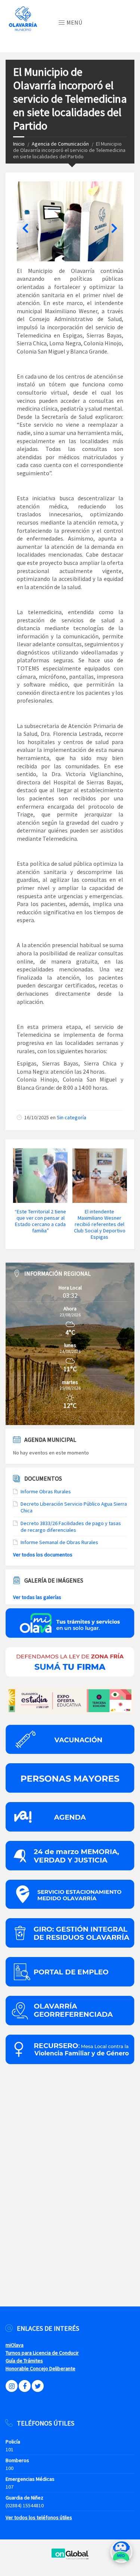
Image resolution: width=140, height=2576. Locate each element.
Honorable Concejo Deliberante (41, 2368)
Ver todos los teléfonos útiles (39, 2517)
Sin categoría (71, 1117)
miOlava (15, 2345)
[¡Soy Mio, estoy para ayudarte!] (121, 2555)
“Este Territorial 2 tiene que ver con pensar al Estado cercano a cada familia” (40, 1221)
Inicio (19, 144)
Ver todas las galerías (37, 1597)
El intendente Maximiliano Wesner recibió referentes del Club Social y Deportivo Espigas (100, 1224)
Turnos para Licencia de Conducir (42, 2353)
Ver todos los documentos (43, 1555)
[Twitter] (38, 2386)
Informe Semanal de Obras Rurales (59, 1542)
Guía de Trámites (24, 2361)
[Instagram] (12, 2386)
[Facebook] (25, 2386)
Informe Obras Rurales (46, 1491)
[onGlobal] (70, 2558)
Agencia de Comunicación (60, 144)
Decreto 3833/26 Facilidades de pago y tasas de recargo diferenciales (71, 1527)
